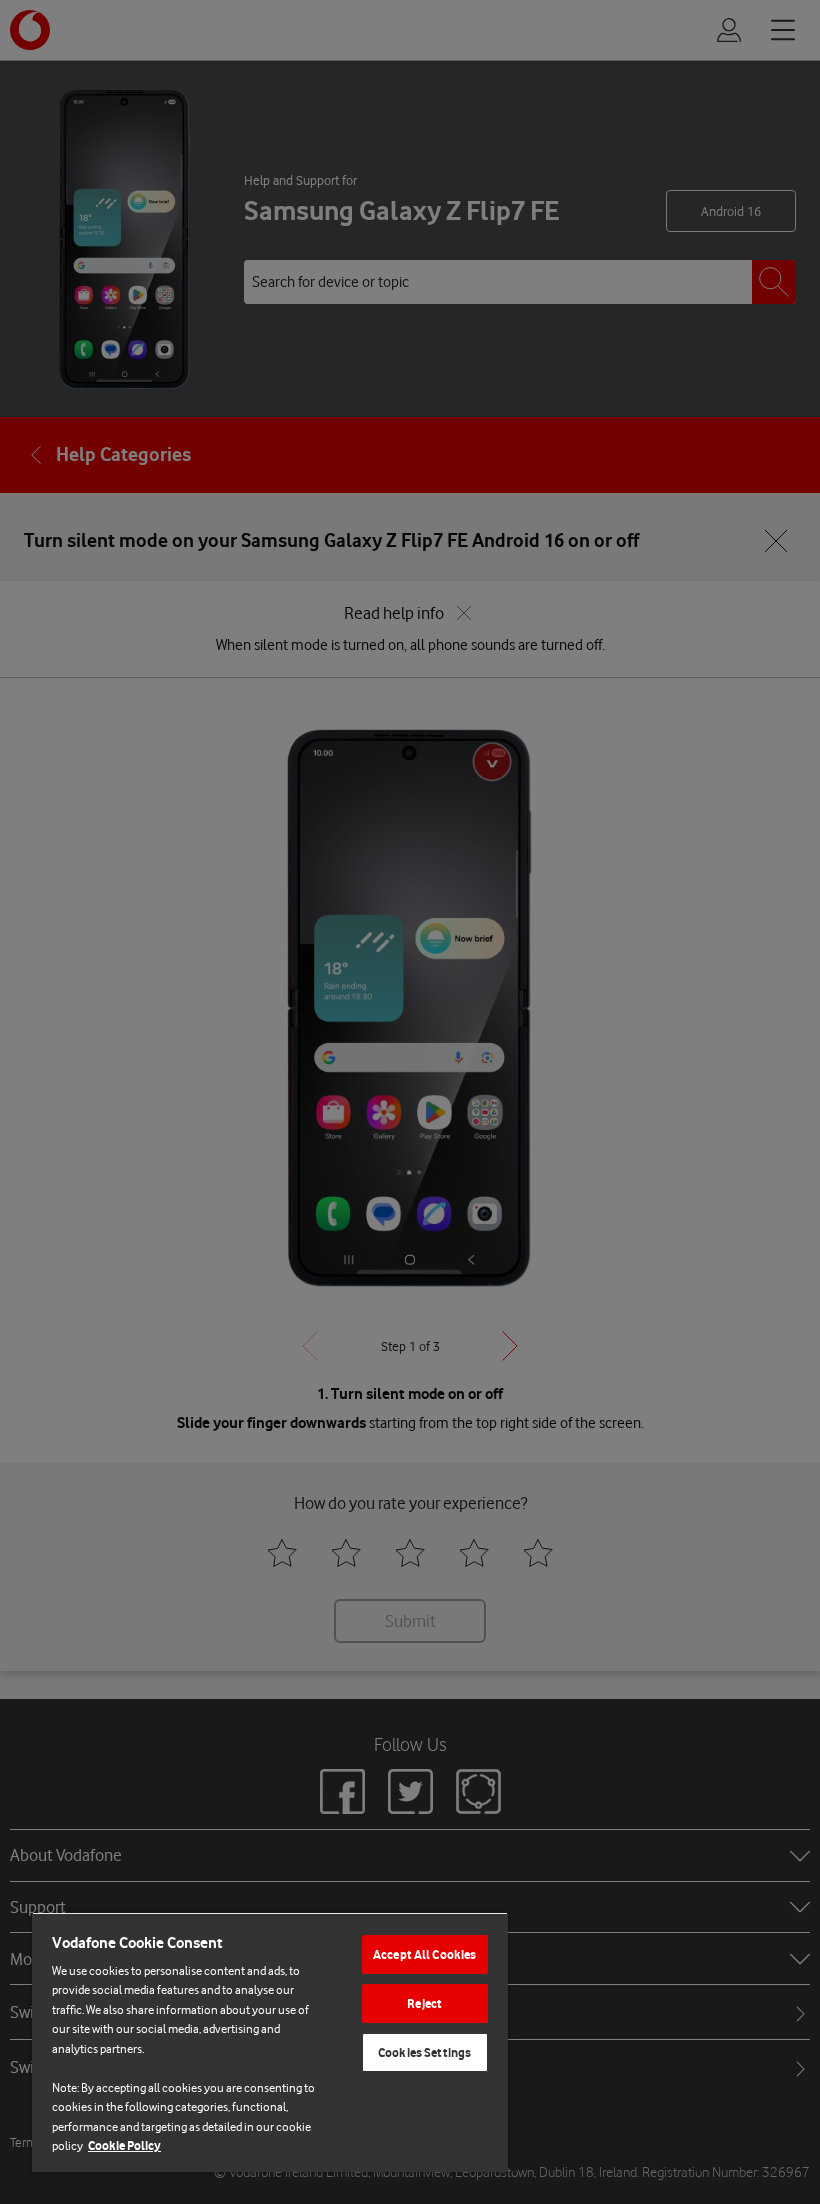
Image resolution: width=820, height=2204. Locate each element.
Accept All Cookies (424, 1954)
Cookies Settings (424, 2052)
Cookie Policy (124, 2145)
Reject (424, 2003)
